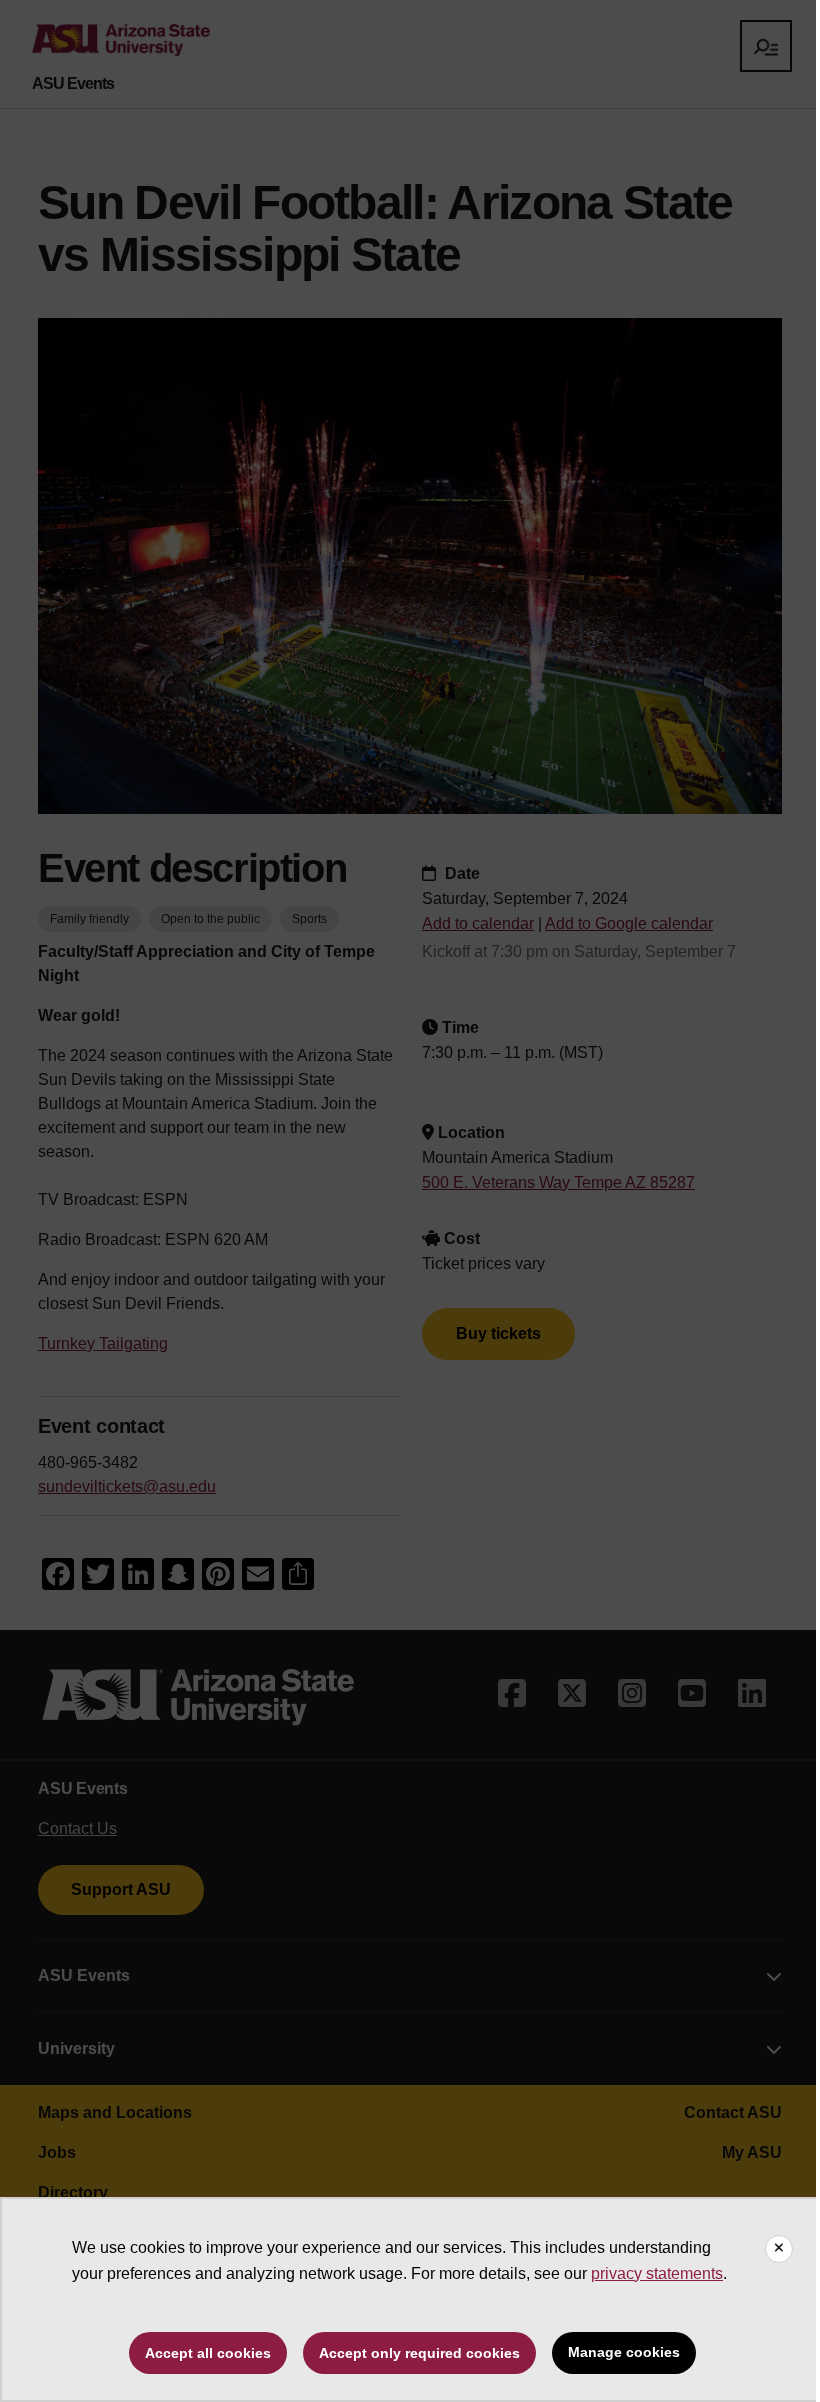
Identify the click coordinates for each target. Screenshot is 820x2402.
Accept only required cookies (419, 2353)
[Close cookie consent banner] (779, 2249)
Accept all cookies (208, 2353)
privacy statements (657, 2273)
